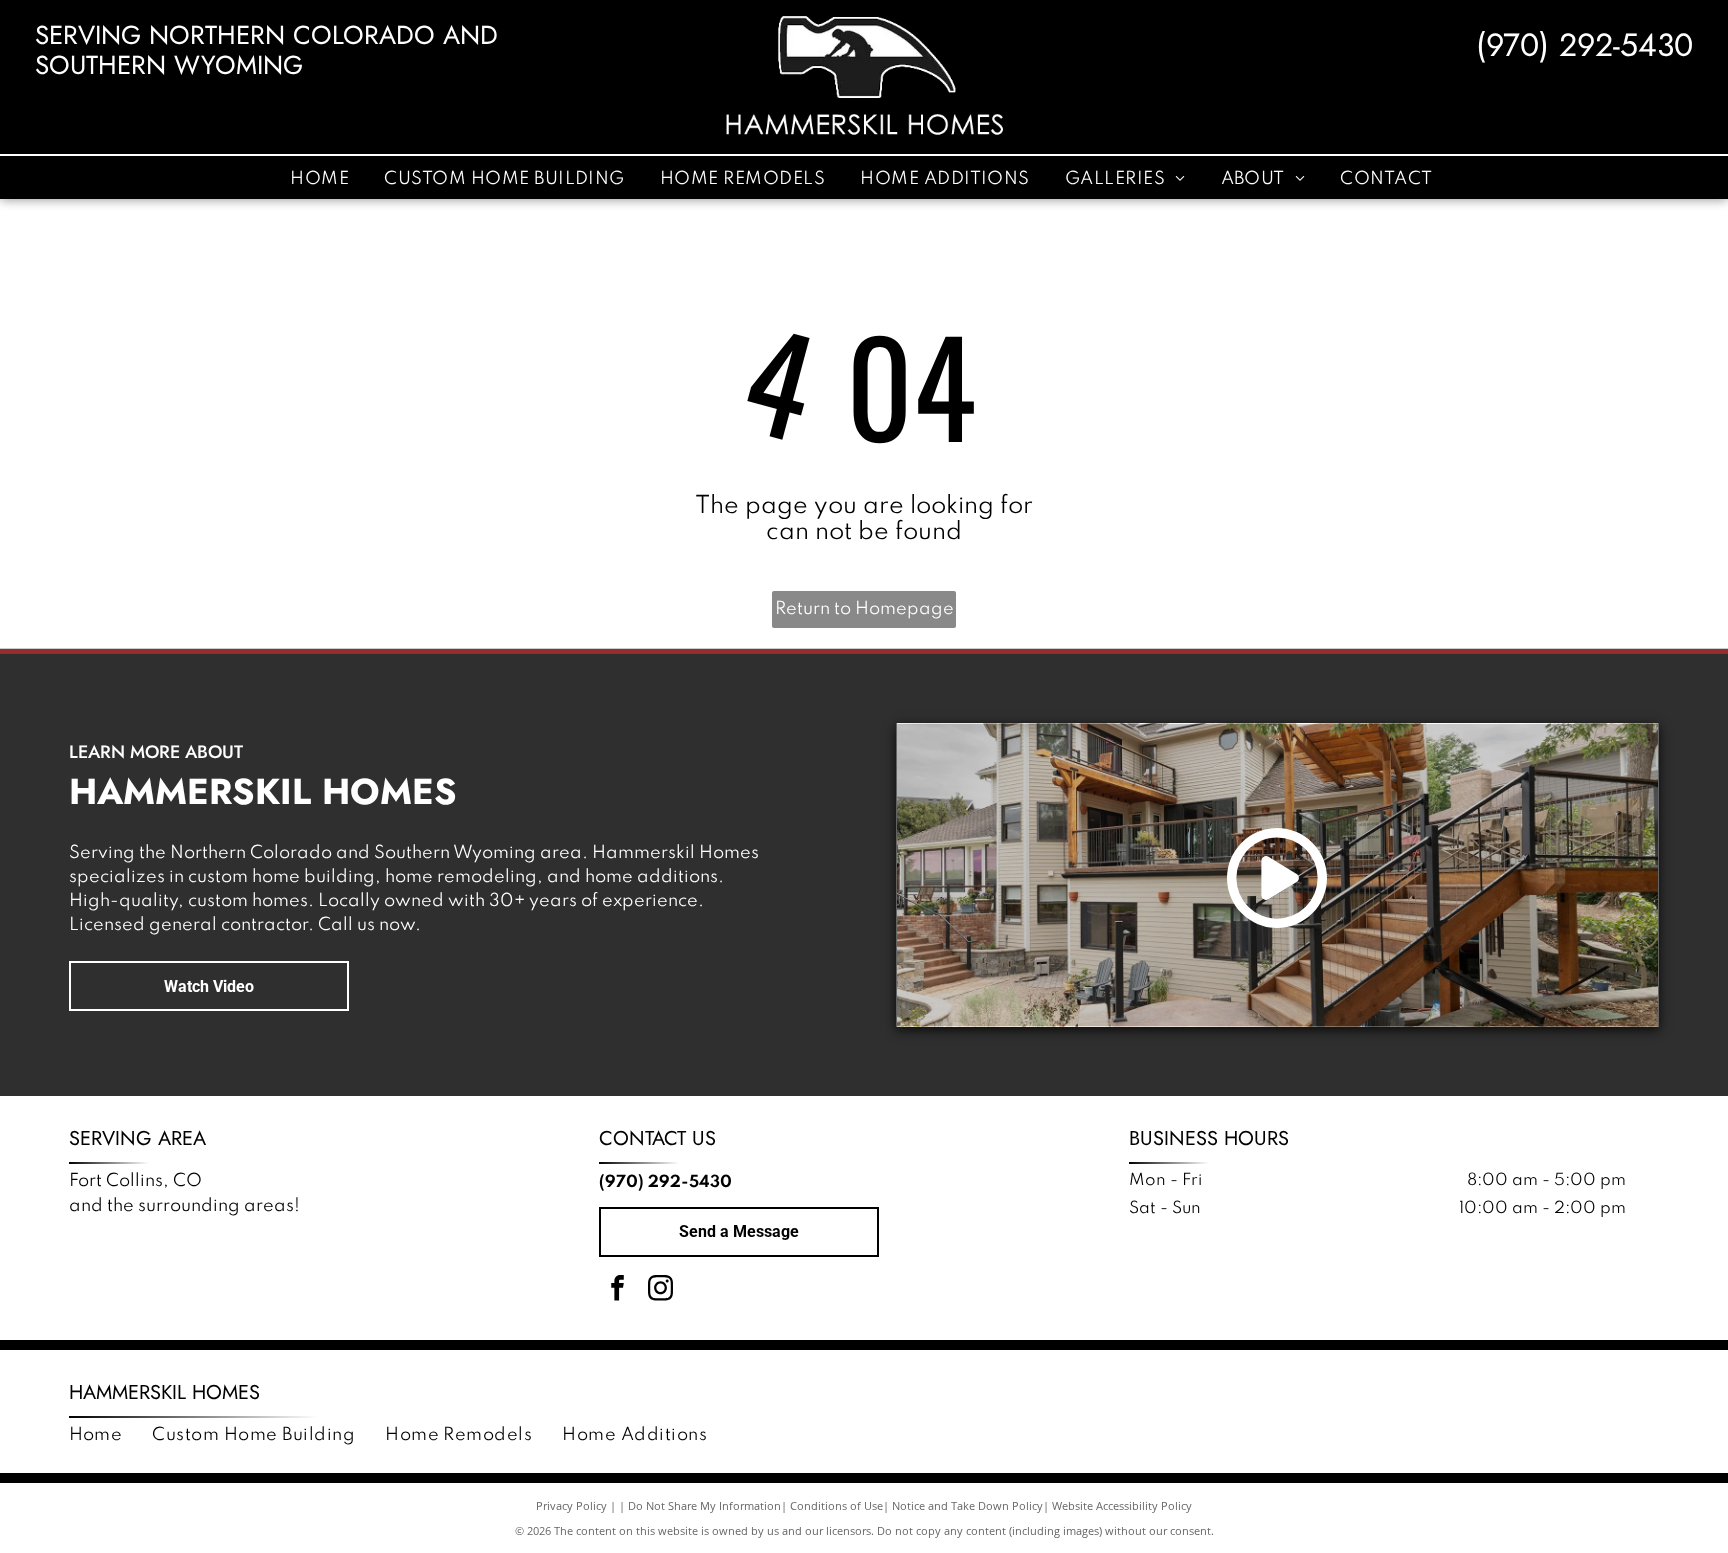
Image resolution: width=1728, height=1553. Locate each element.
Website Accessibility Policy (1122, 1505)
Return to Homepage (864, 609)
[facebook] (618, 1290)
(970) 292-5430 (1584, 45)
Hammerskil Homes (164, 1392)
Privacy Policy (571, 1505)
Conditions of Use (836, 1505)
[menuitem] (322, 178)
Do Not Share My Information (704, 1505)
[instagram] (661, 1290)
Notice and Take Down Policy (967, 1505)
